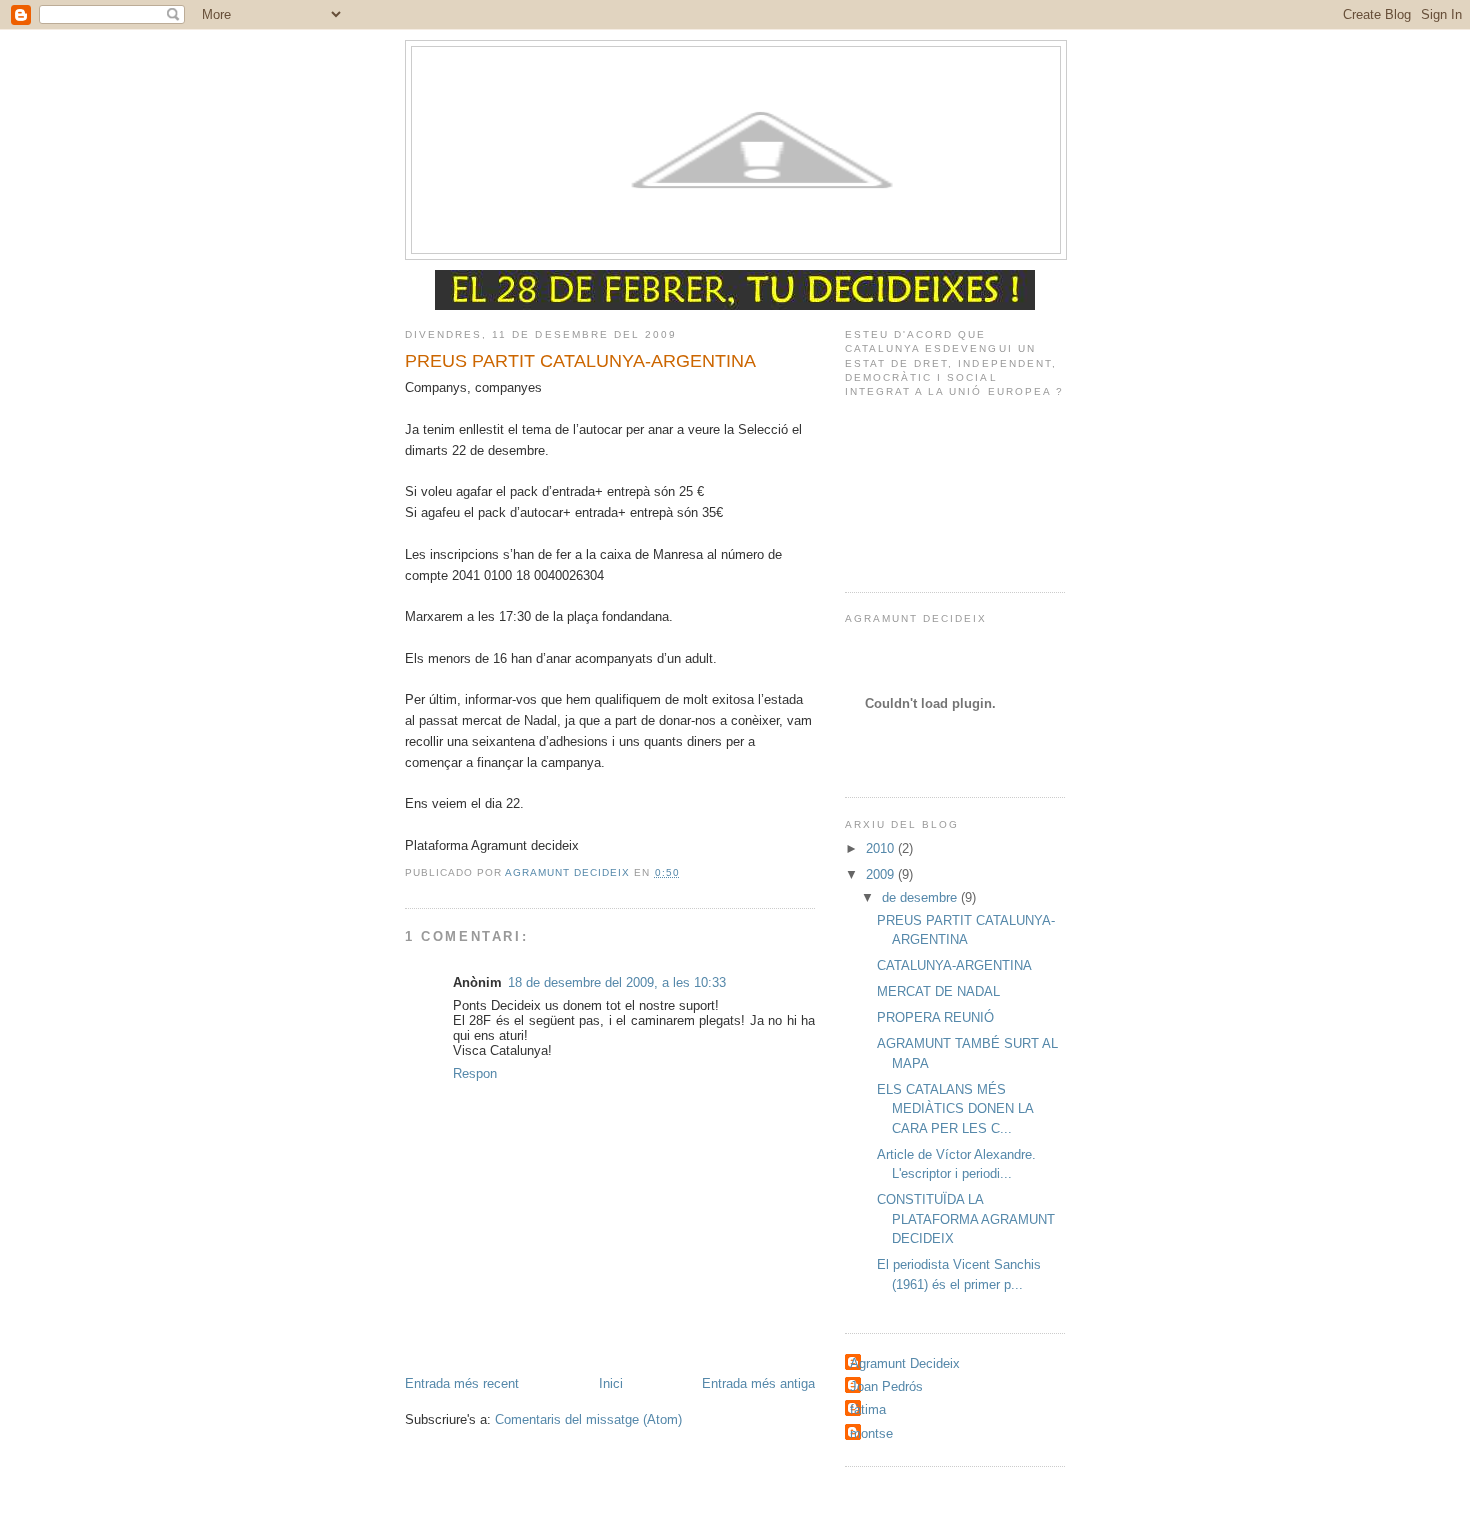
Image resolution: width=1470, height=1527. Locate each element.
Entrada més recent (462, 1383)
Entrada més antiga (758, 1383)
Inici (611, 1383)
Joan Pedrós (886, 1386)
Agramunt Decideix (905, 1363)
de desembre (921, 897)
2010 (882, 848)
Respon (475, 1073)
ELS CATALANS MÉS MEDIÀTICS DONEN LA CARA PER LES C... (955, 1109)
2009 (882, 874)
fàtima (868, 1409)
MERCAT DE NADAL (938, 991)
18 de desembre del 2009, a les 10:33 (617, 982)
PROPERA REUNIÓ (935, 1017)
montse (871, 1433)
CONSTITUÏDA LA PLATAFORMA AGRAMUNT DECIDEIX (966, 1219)
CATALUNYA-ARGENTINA (954, 965)
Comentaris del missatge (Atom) (588, 1419)
